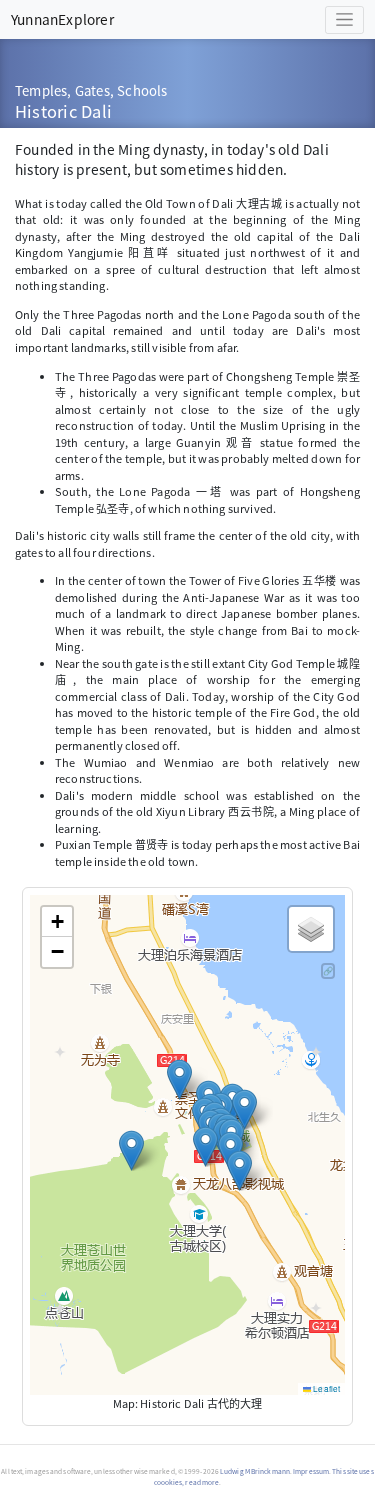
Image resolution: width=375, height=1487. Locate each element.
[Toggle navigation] (344, 20)
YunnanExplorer (62, 19)
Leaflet (325, 1388)
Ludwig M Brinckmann (255, 1471)
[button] (179, 1079)
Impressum (311, 1471)
